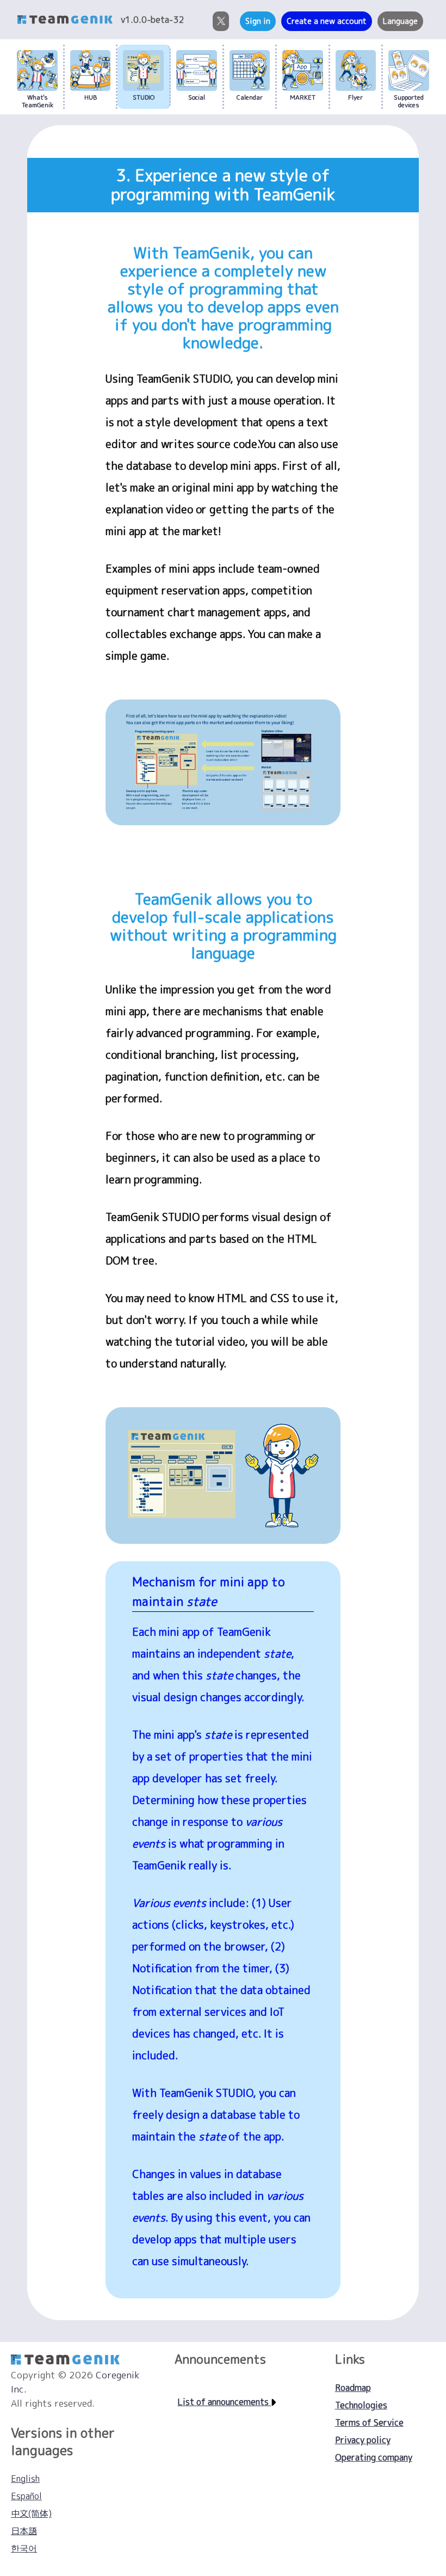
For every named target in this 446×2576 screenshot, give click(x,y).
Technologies (361, 2405)
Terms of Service (369, 2422)
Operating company (374, 2457)
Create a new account (327, 21)
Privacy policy (363, 2440)
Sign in (258, 21)
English (25, 2479)
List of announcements (224, 2402)
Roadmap (353, 2388)
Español (26, 2496)
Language (400, 21)
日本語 (24, 2531)
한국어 (24, 2548)
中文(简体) (31, 2513)
